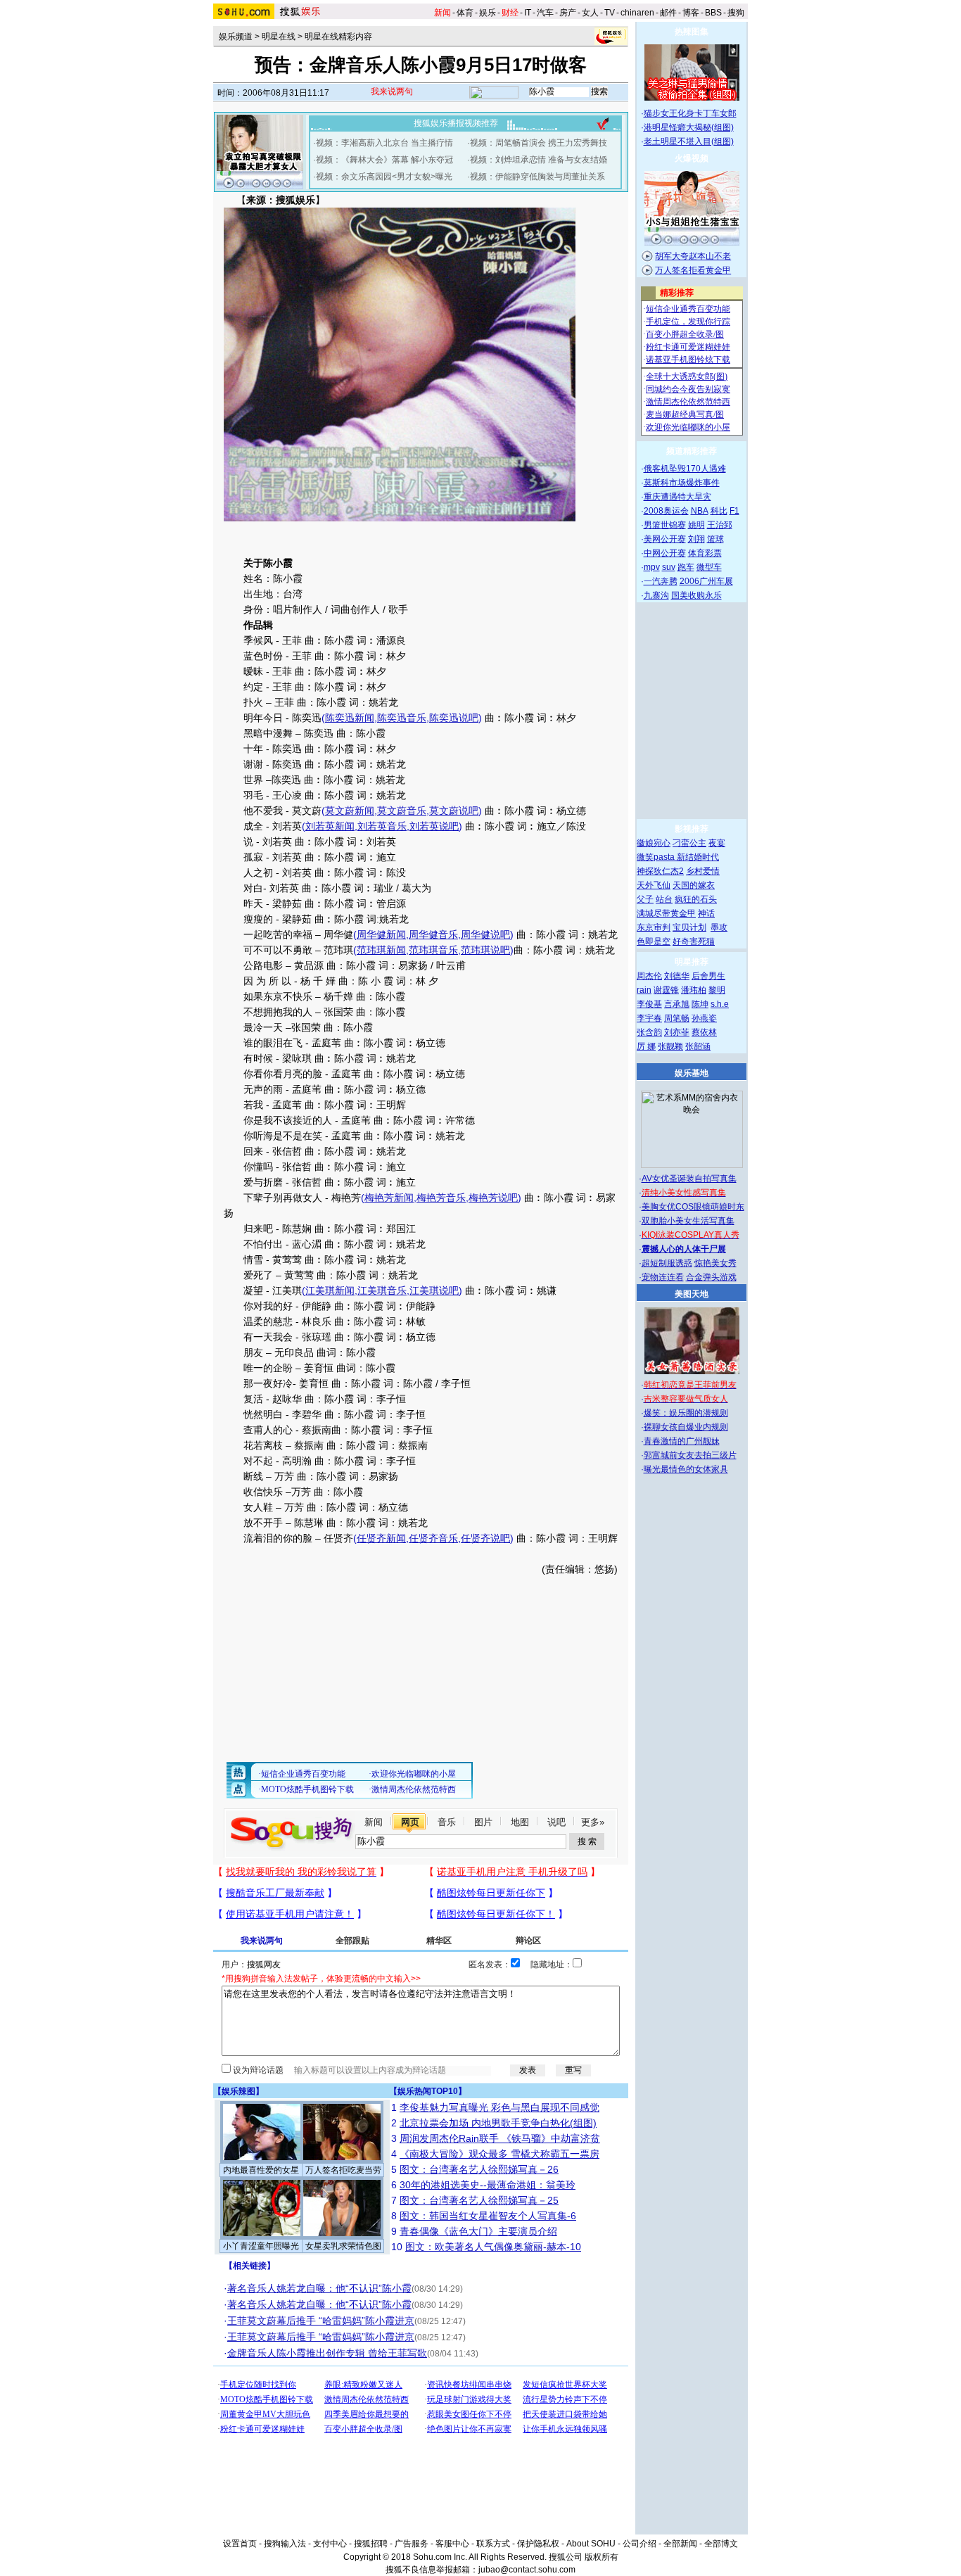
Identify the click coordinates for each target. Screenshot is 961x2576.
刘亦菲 (677, 1032)
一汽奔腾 (661, 581)
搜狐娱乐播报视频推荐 (456, 123)
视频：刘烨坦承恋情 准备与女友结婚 (539, 160)
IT (528, 13)
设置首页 (240, 2544)
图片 (483, 1822)
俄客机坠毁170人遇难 (685, 469)
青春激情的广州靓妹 (682, 1441)
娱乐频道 (236, 37)
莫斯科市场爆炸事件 (682, 483)
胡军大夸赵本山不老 (693, 256)
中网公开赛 (665, 553)
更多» (593, 1822)
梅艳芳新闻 (389, 1198)
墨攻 (719, 927)
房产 (568, 13)
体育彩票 (705, 553)
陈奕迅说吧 (454, 718)
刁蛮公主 (689, 843)
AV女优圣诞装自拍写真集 (689, 1179)
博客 (691, 13)
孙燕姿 (704, 1018)
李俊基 (649, 1004)
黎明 (717, 990)
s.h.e (720, 1004)
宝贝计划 (689, 927)
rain (644, 990)
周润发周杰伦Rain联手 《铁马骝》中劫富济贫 (500, 2138)
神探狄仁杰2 (660, 871)
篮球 (715, 539)
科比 (719, 511)
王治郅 (720, 525)
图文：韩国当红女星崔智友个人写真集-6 (488, 2216)
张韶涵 (698, 1046)
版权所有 (602, 2557)
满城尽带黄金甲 (666, 913)
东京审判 (654, 927)
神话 (706, 913)
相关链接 (250, 2266)
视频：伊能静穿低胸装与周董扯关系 (537, 177)
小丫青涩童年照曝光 (261, 2246)
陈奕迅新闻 (350, 718)
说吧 (556, 1822)
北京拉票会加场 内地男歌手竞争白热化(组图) (498, 2123)
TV (610, 13)
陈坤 (700, 1004)
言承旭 (677, 1004)
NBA (700, 511)
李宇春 (649, 1018)
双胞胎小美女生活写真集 (688, 1221)
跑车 (686, 567)
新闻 (374, 1822)
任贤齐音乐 (433, 1538)
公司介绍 (639, 2544)
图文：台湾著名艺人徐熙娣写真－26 (479, 2169)
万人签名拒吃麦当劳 (343, 2170)
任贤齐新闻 (381, 1538)
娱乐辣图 (238, 2091)
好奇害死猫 (694, 941)
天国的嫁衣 (694, 885)
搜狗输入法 (285, 2544)
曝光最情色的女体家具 (686, 1469)
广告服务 (412, 2544)
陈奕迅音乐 (402, 718)
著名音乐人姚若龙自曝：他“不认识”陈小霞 (319, 2288)
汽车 (545, 13)
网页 (410, 1822)
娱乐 (488, 13)
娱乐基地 (692, 1073)
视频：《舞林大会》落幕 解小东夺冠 (384, 160)
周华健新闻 (381, 934)
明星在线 (279, 37)
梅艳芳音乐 (441, 1198)
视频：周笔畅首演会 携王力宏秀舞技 (539, 143)
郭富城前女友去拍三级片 (690, 1455)
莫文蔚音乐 (402, 811)
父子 (645, 899)
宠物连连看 (663, 1277)
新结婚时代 (698, 857)
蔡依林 (704, 1032)
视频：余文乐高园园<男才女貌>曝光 (384, 177)
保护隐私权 (538, 2544)
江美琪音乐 (382, 1290)
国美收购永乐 (696, 595)
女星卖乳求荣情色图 (343, 2246)
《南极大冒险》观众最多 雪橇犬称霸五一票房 (499, 2154)
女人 (590, 13)
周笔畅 (677, 1018)
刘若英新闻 (330, 826)
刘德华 (677, 976)
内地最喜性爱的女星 (261, 2170)
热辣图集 (692, 32)
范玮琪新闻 (381, 950)
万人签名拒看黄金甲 (693, 270)
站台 (664, 899)
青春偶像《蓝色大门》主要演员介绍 (478, 2231)
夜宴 (717, 843)
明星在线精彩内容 (338, 37)
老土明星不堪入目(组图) (689, 141)
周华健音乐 (433, 934)
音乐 (447, 1822)
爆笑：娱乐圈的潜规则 (686, 1413)
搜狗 (736, 13)
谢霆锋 (666, 990)
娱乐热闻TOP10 (428, 2091)
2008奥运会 (666, 511)
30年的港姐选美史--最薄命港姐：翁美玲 (488, 2185)
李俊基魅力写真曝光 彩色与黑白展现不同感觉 (499, 2107)
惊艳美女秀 (715, 1263)
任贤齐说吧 (485, 1538)
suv (669, 567)
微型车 (709, 567)
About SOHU (591, 2544)
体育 (465, 13)
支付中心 (330, 2544)
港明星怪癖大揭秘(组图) (689, 127)
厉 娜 (646, 1046)
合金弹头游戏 (711, 1277)
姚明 (696, 525)
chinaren (637, 13)
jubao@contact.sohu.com (527, 2570)
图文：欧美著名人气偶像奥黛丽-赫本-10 (493, 2247)
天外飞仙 (654, 885)
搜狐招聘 (371, 2544)
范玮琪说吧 (485, 950)
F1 (734, 511)
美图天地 (692, 1294)
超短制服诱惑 (667, 1263)
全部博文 (721, 2544)
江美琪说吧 (434, 1290)
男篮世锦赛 (665, 525)
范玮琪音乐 (433, 950)
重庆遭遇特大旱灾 (677, 497)
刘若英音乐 (382, 826)
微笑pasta (657, 857)
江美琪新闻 (330, 1290)
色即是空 (654, 941)
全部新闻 (680, 2544)
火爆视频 (692, 158)
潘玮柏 (694, 990)
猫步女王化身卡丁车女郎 (690, 113)
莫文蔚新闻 (350, 811)
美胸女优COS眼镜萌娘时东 (693, 1207)
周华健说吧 (485, 934)
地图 (520, 1822)
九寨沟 (656, 595)
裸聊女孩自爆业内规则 (686, 1427)
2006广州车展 (706, 581)
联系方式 (493, 2544)
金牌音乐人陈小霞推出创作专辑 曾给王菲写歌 (327, 2353)
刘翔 (696, 539)
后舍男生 (708, 976)
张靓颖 (670, 1046)
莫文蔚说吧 (454, 811)
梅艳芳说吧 (493, 1198)
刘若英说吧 (434, 826)
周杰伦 (649, 976)
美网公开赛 (665, 539)
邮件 (668, 13)
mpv (652, 567)
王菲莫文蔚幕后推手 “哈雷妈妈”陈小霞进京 (321, 2321)
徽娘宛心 (654, 843)
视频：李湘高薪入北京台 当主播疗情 (384, 143)
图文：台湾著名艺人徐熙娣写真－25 (479, 2200)
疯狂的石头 (696, 899)
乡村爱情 (703, 871)
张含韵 (649, 1032)
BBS (713, 13)
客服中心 (452, 2544)
